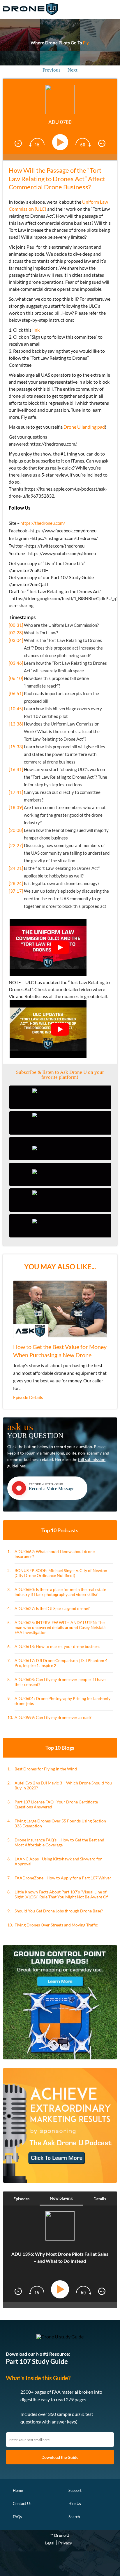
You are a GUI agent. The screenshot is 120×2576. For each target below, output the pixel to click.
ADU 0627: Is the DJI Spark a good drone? (52, 1608)
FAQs (17, 2517)
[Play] (61, 142)
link (36, 330)
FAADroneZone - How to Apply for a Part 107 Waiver (63, 1878)
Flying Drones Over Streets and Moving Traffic (56, 1925)
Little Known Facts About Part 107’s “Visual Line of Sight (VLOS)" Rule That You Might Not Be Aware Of (61, 1894)
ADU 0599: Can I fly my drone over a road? (53, 1717)
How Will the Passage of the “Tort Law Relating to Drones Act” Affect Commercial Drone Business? (57, 179)
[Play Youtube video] (60, 948)
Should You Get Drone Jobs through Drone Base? (59, 1911)
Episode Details (28, 1397)
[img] (18, 143)
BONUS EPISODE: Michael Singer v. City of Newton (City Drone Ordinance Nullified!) (61, 1573)
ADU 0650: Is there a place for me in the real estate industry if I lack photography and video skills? (60, 1592)
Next (73, 70)
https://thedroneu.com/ (43, 523)
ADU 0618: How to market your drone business (57, 1646)
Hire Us (75, 2504)
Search (74, 2517)
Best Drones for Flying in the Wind (46, 1769)
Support (75, 2490)
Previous (52, 70)
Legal (50, 2543)
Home (18, 2490)
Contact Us (22, 2504)
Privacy (65, 2543)
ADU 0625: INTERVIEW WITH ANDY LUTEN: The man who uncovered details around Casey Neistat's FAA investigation (60, 1627)
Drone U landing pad (84, 427)
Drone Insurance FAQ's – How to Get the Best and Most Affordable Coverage (59, 1842)
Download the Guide (60, 2457)
